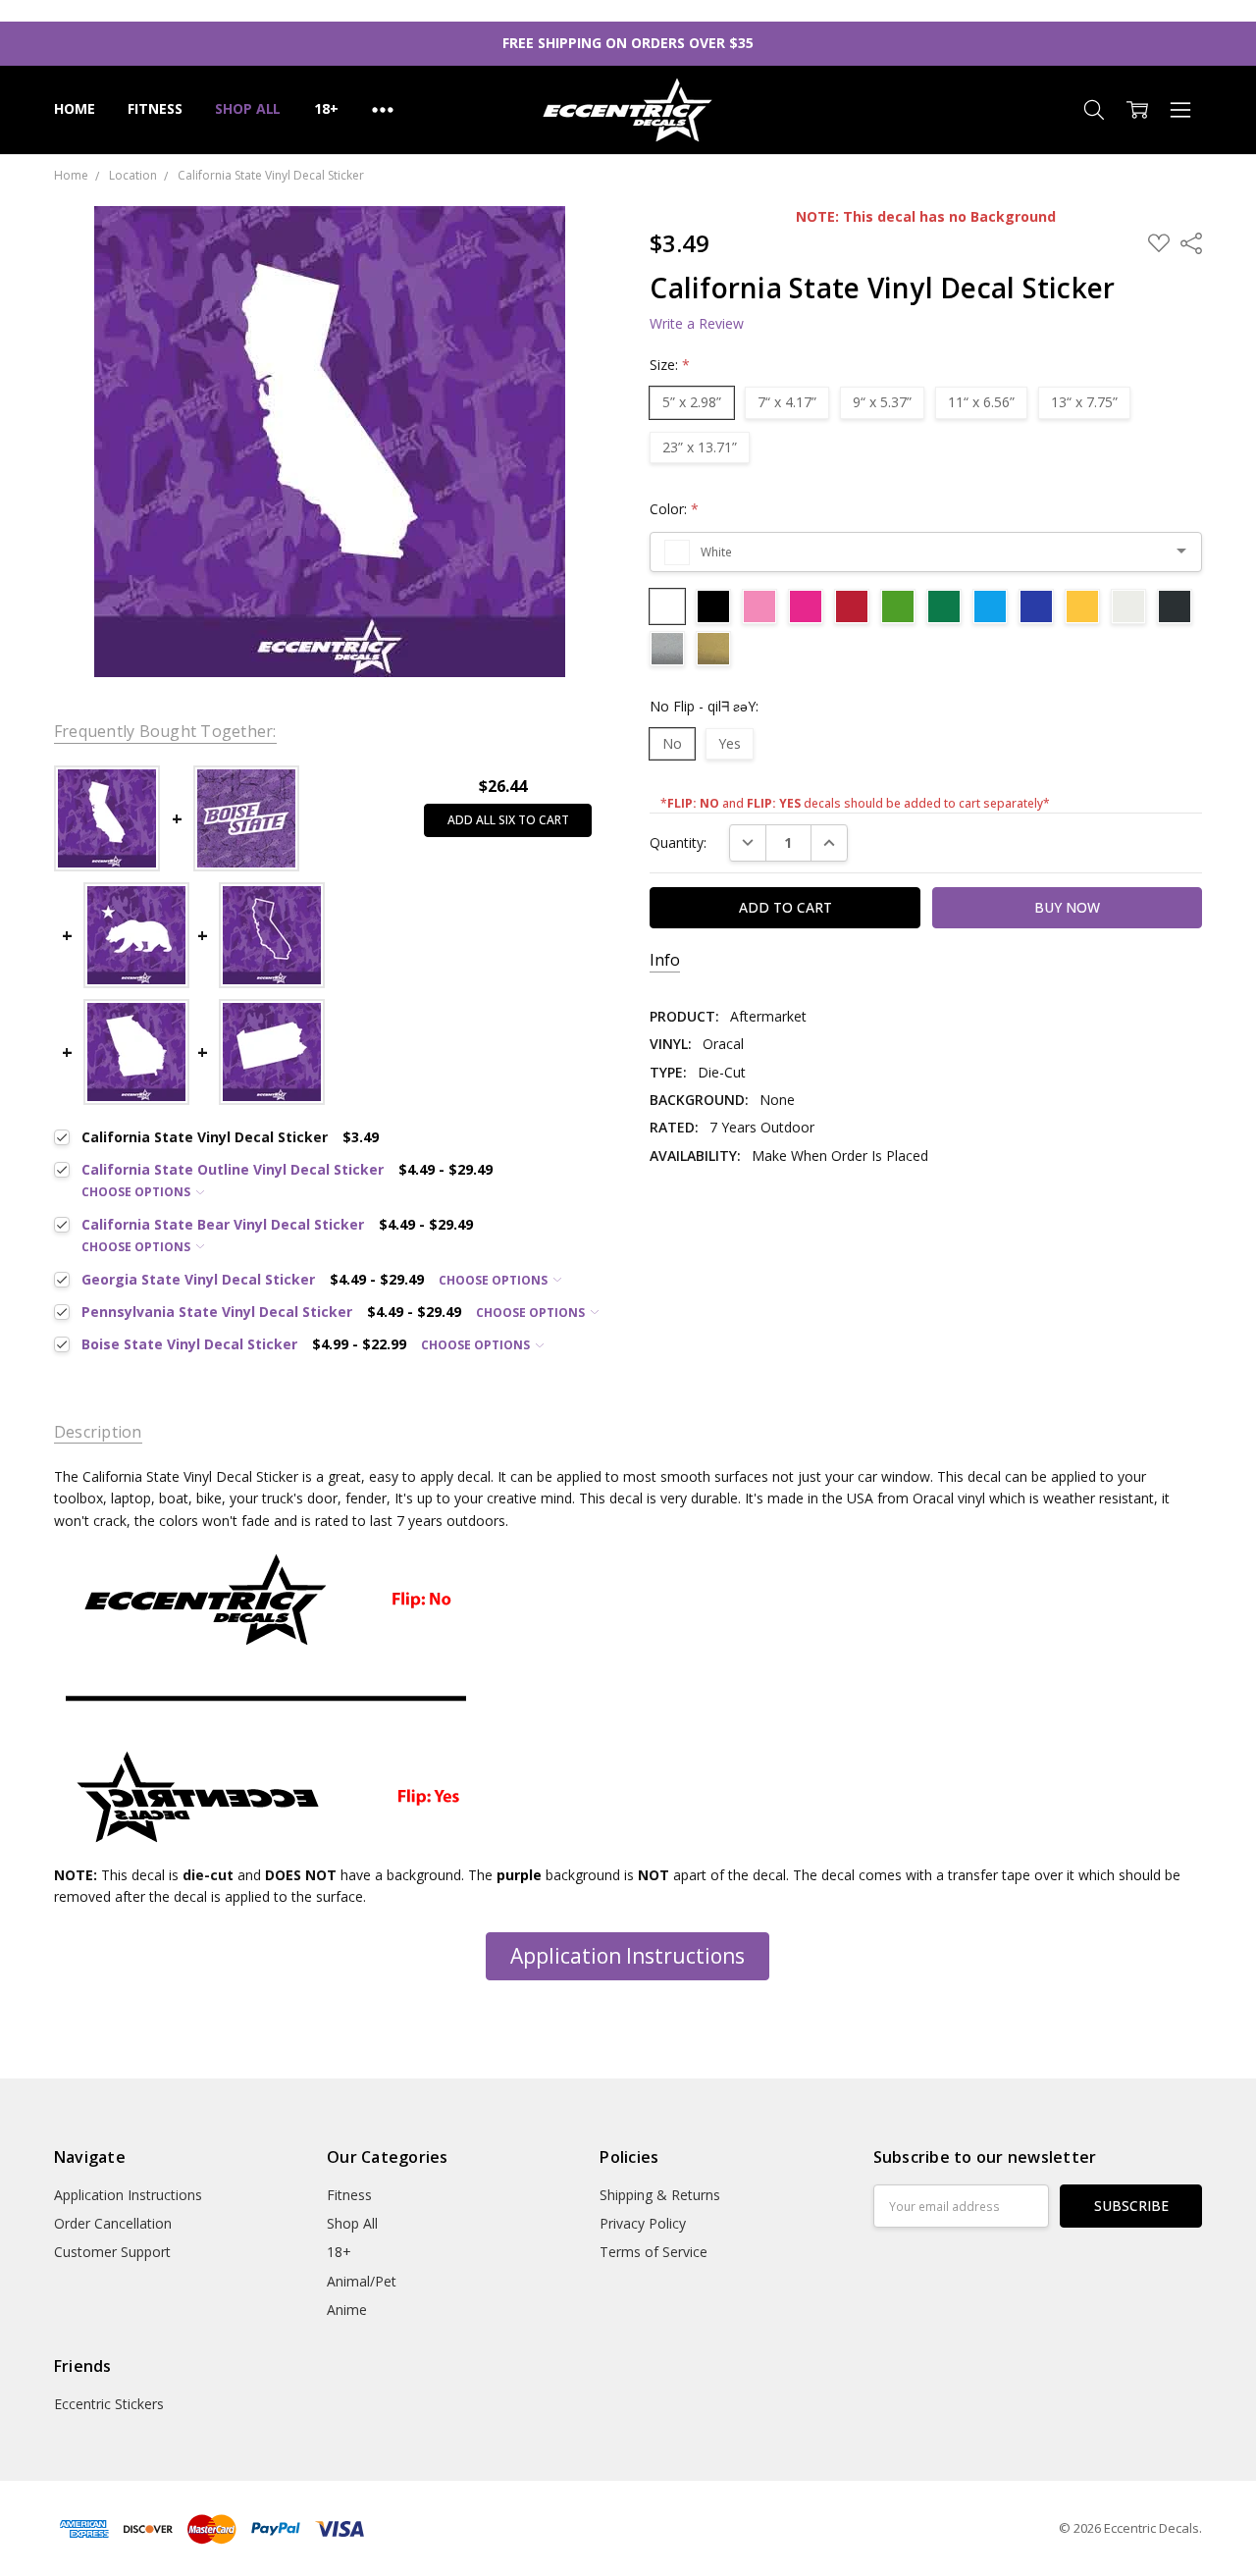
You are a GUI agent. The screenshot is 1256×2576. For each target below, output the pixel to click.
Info (665, 960)
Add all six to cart (508, 820)
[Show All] (383, 110)
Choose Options (137, 1192)
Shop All (248, 108)
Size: (670, 365)
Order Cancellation (113, 2223)
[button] (628, 1957)
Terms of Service (654, 2252)
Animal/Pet (362, 2281)
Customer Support (112, 2252)
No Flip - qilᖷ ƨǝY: (704, 706)
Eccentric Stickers (109, 2404)
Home (74, 108)
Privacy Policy (643, 2223)
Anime (347, 2310)
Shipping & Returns (660, 2195)
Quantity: (678, 842)
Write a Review (697, 324)
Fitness (155, 108)
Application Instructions (628, 1956)
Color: (674, 509)
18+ (326, 108)
